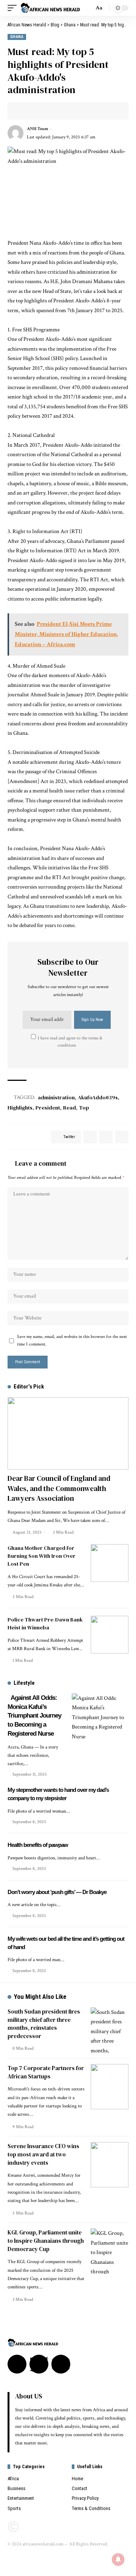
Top (84, 1108)
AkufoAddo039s (98, 1097)
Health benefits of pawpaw (38, 1845)
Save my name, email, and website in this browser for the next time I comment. (72, 1340)
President (48, 1108)
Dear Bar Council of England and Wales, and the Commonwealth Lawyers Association (59, 1488)
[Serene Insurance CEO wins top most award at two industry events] (110, 2165)
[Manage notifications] (118, 2559)
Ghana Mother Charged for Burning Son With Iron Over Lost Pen (42, 1556)
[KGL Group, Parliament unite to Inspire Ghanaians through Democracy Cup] (110, 2251)
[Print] (60, 111)
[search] (86, 8)
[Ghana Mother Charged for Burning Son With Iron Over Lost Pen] (110, 1563)
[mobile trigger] (14, 8)
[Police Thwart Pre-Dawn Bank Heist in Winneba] (110, 1635)
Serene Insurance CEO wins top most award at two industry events (43, 2154)
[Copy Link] (48, 111)
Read (70, 1108)
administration (56, 1097)
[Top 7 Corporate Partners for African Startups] (110, 2087)
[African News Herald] (50, 8)
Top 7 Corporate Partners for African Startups (46, 2072)
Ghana (17, 37)
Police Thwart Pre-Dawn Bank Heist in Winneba (45, 1624)
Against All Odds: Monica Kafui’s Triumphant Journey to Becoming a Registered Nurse (34, 1716)
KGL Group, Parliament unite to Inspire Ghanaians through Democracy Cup (46, 2241)
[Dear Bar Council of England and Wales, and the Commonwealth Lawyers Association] (68, 1433)
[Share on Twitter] (25, 111)
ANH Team (37, 129)
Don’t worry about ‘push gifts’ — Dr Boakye (57, 1892)
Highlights (20, 1108)
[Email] (36, 111)
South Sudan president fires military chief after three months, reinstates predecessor (44, 2024)
